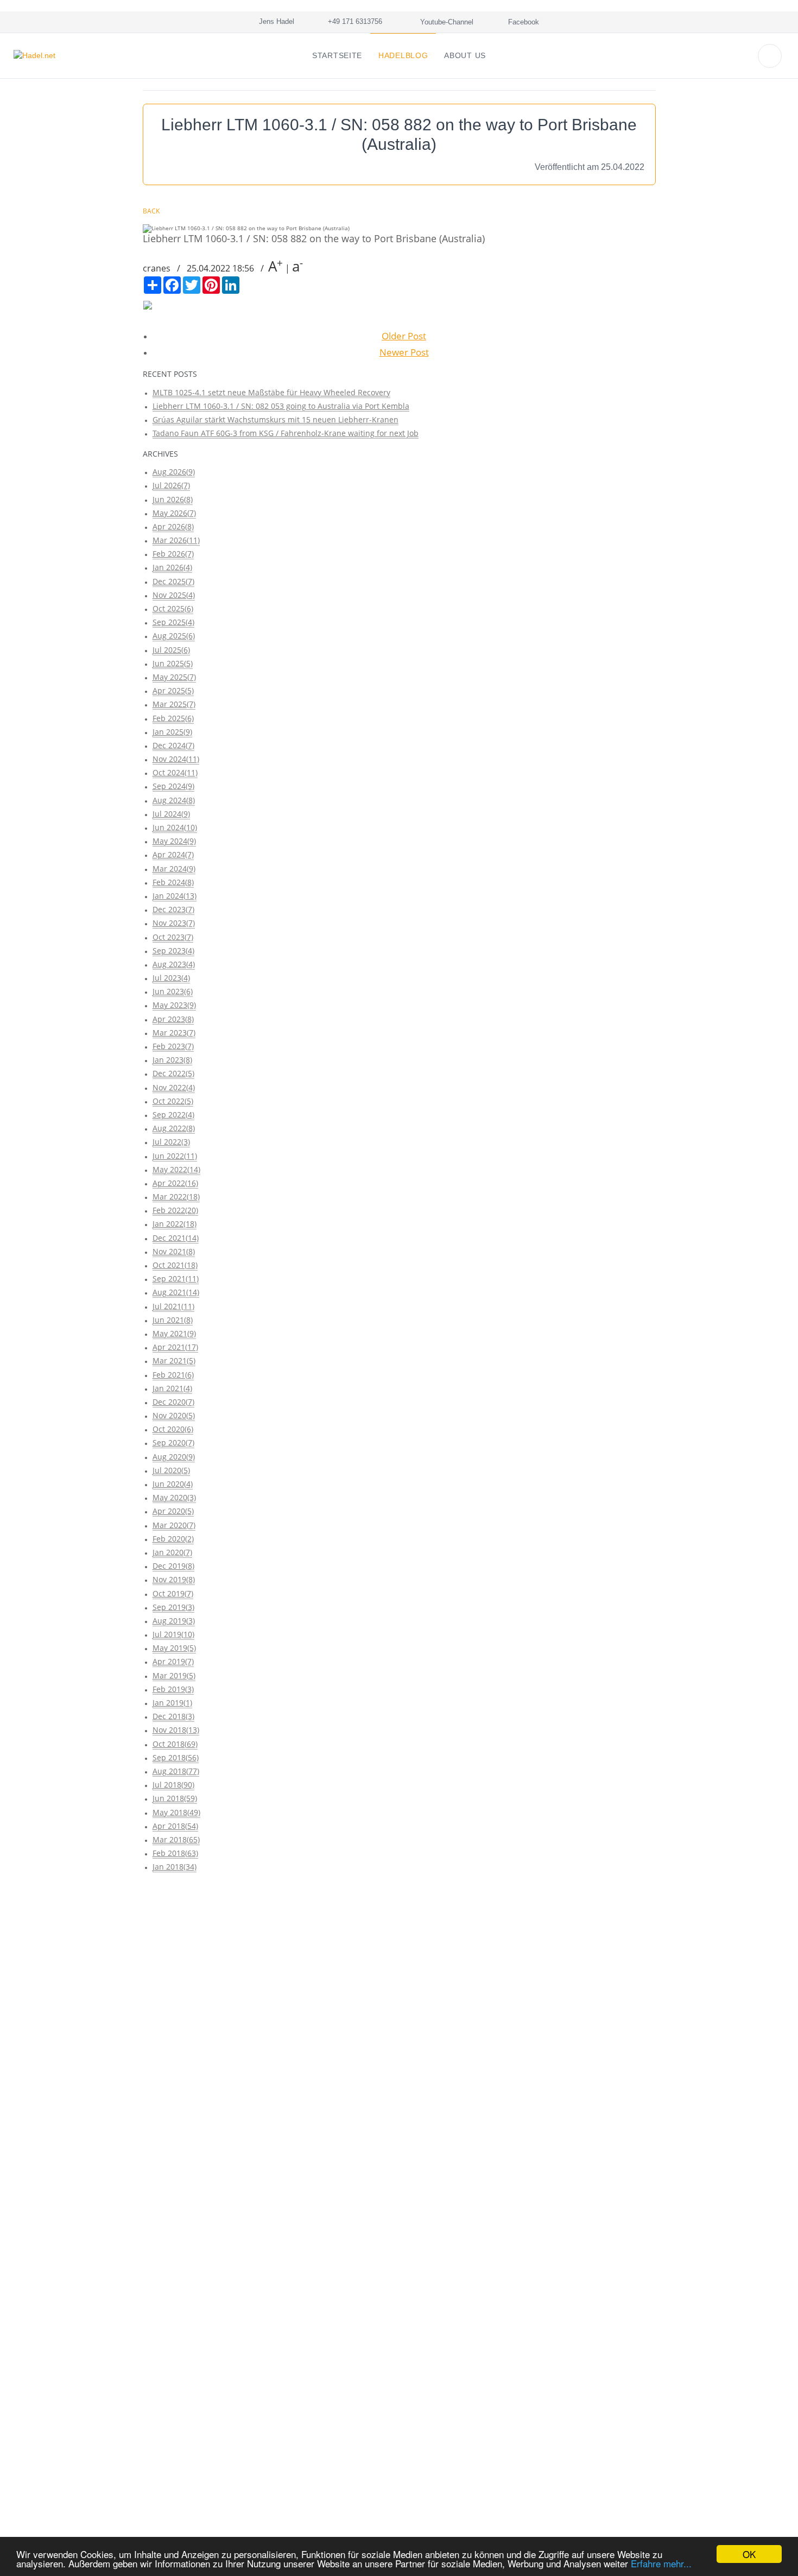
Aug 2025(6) (174, 636)
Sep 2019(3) (173, 1607)
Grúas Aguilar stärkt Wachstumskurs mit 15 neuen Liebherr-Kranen (275, 419)
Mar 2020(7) (174, 1525)
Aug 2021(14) (176, 1292)
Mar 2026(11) (176, 540)
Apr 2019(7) (173, 1661)
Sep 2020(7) (173, 1442)
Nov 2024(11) (176, 759)
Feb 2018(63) (175, 1853)
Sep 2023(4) (173, 951)
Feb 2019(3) (173, 1689)
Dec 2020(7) (173, 1402)
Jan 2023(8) (172, 1060)
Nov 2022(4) (174, 1087)
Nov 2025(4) (174, 595)
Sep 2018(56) (176, 1757)
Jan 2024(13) (175, 896)
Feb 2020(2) (173, 1539)
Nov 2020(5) (174, 1415)
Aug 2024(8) (174, 800)
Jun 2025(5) (173, 663)
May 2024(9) (174, 841)
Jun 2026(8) (173, 499)
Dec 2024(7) (173, 745)
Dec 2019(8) (173, 1566)
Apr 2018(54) (175, 1826)
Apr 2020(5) (173, 1511)
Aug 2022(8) (174, 1128)
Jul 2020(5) (171, 1470)
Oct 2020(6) (173, 1429)
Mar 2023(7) (174, 1033)
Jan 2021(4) (172, 1388)
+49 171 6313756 (353, 21)
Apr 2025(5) (173, 690)
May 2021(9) (174, 1333)
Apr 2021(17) (175, 1347)
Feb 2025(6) (173, 718)
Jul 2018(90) (173, 1785)
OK (749, 2554)
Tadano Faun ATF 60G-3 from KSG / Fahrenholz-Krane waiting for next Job (286, 433)
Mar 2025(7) (174, 704)
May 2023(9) (174, 1005)
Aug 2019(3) (174, 1621)
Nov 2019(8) (174, 1579)
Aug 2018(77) (176, 1771)
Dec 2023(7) (173, 909)
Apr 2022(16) (175, 1183)
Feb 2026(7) (173, 554)
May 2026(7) (174, 513)
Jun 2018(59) (175, 1798)
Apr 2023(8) (173, 1019)
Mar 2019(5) (174, 1675)
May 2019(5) (174, 1648)
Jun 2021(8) (173, 1320)
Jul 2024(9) (171, 814)
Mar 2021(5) (174, 1360)
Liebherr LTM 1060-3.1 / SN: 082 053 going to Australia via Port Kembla (281, 406)
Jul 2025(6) (171, 650)
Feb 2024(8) (173, 882)
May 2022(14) (176, 1169)
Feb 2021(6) (173, 1375)
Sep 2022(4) (173, 1115)
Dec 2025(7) (173, 581)
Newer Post (404, 352)
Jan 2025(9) (172, 732)
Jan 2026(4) (172, 567)
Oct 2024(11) (175, 772)
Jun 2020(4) (173, 1484)
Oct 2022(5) (173, 1101)
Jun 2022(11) (175, 1156)
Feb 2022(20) (175, 1210)
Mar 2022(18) (176, 1197)
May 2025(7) (174, 677)
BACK (151, 211)
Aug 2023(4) (174, 964)
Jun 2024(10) (175, 827)
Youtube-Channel (446, 22)
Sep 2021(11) (176, 1278)
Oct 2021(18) (175, 1265)
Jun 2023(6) (173, 991)
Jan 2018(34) (175, 1867)
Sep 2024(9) (173, 786)
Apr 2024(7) (173, 854)
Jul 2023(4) (171, 978)
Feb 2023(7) (173, 1046)
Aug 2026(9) (174, 472)
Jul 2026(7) (171, 485)
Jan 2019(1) (172, 1703)
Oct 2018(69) (175, 1744)
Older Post (404, 336)
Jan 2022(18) (175, 1224)
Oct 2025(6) (173, 608)
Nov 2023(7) (174, 923)
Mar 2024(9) (174, 869)
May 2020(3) (174, 1497)
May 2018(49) (176, 1812)
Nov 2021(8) (174, 1251)
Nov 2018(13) (176, 1730)
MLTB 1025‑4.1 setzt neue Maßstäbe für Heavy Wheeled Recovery (271, 392)
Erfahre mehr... (661, 2563)
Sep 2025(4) (173, 622)
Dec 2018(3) (173, 1716)
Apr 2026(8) (173, 526)
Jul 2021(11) (173, 1306)
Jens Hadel (274, 21)
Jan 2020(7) (172, 1552)
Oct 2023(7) (173, 937)
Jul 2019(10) (173, 1634)
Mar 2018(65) (176, 1839)
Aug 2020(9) (174, 1457)
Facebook (522, 22)
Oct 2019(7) (173, 1593)
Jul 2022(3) (171, 1142)
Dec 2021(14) (176, 1238)
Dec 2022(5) (173, 1073)
